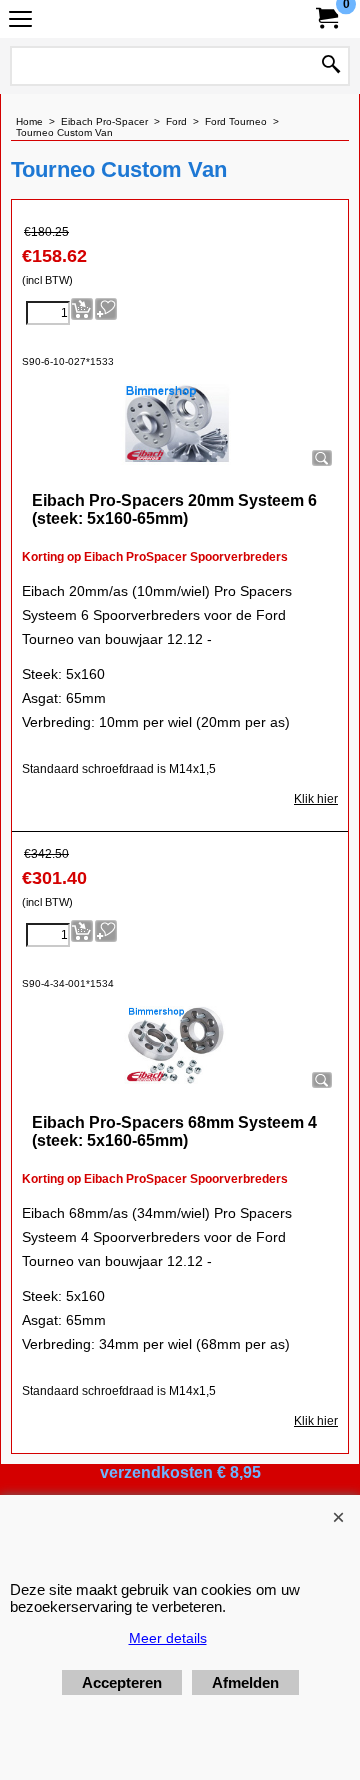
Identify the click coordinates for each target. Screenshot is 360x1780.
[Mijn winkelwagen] (326, 18)
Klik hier (316, 799)
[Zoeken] (331, 66)
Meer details (168, 1638)
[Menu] (20, 21)
